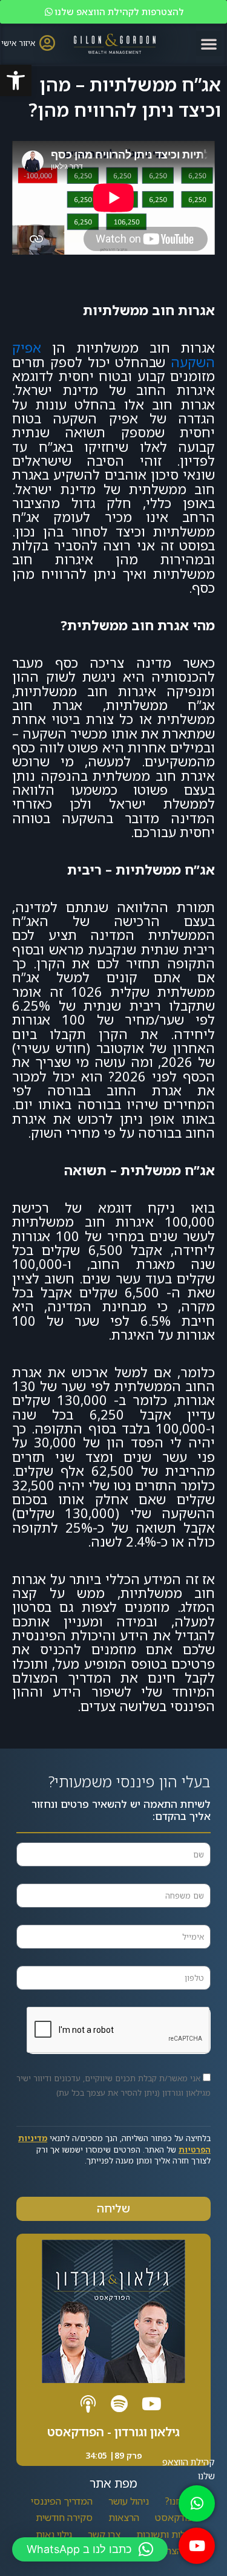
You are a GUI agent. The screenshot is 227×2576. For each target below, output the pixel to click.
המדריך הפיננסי (62, 2501)
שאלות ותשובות (167, 2534)
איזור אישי (18, 43)
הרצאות (124, 2517)
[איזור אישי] (47, 43)
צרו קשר (104, 2534)
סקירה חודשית (64, 2517)
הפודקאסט (177, 2517)
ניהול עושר (129, 2501)
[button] (16, 80)
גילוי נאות (54, 2534)
